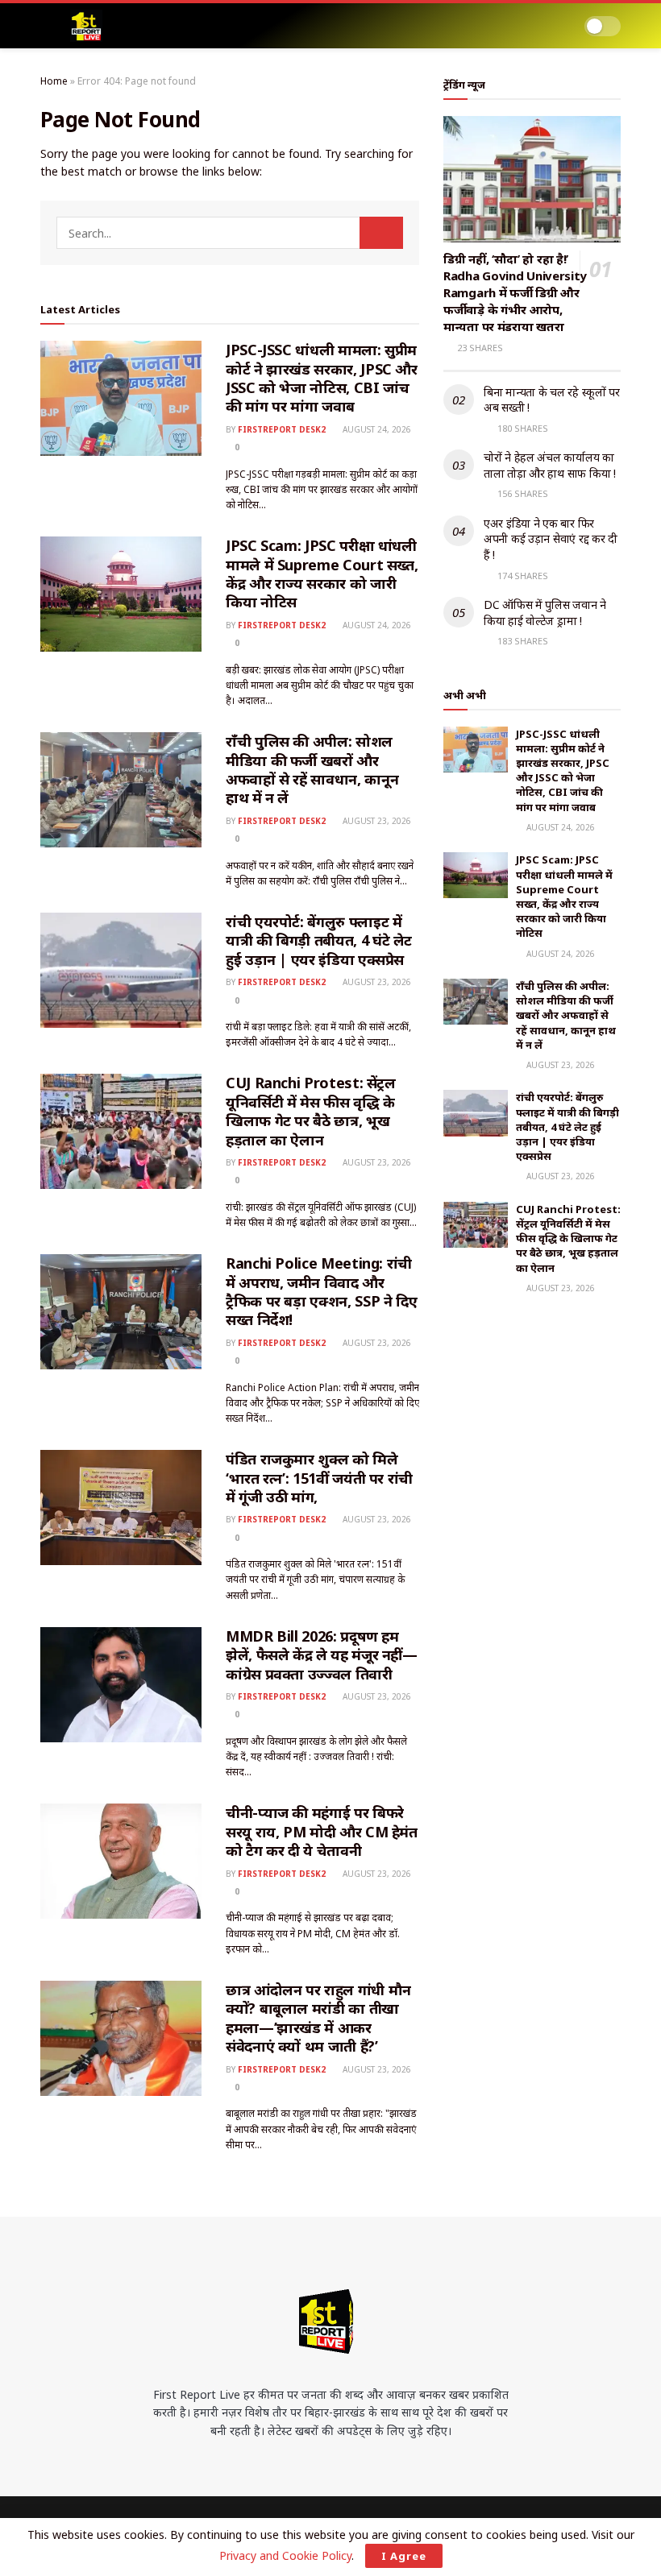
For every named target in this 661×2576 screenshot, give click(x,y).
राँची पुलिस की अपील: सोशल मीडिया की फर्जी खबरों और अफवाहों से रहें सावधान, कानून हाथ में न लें (312, 769)
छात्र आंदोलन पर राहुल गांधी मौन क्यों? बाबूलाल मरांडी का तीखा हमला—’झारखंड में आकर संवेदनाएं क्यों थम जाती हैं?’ (318, 2018)
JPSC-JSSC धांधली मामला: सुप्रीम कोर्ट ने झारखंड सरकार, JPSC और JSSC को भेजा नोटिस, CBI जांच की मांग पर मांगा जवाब (322, 378)
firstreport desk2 (282, 429)
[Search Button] (381, 233)
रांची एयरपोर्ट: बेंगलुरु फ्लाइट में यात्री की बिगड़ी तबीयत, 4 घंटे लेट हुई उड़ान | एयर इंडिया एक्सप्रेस (319, 940)
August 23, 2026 (376, 821)
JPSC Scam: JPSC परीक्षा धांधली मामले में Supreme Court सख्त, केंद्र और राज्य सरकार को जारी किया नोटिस (322, 574)
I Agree (404, 2556)
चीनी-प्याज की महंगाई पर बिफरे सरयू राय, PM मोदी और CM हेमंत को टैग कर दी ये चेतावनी (322, 1831)
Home (54, 81)
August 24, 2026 (376, 429)
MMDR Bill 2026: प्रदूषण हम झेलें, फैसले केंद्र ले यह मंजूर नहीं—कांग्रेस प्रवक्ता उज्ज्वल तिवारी (322, 1655)
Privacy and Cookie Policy (285, 2555)
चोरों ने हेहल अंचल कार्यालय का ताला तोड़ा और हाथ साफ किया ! (550, 465)
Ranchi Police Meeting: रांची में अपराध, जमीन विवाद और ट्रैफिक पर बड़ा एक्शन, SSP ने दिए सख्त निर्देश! (321, 1291)
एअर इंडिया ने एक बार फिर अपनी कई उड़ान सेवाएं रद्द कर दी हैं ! (551, 539)
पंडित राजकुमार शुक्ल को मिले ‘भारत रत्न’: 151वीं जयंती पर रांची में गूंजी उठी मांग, (319, 1478)
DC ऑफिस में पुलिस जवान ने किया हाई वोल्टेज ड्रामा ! (545, 613)
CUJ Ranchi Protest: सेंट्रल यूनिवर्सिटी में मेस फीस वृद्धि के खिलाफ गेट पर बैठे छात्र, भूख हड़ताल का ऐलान (311, 1111)
